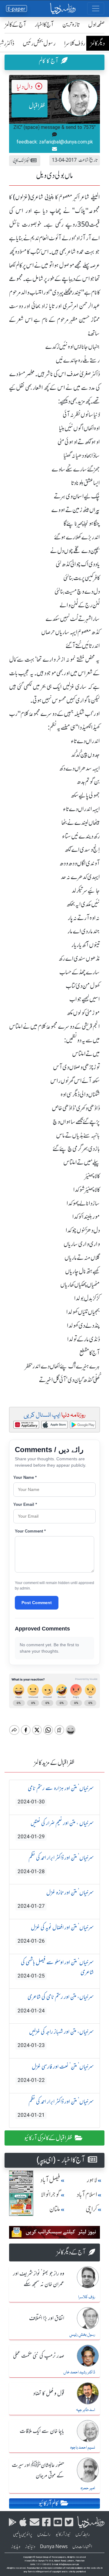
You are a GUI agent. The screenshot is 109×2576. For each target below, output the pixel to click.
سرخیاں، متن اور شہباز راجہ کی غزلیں (56, 2038)
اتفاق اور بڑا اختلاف (47, 2318)
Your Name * (25, 1477)
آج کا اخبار (44, 24)
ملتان (55, 2209)
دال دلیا (25, 87)
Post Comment (37, 1603)
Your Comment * (30, 1531)
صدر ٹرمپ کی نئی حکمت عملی (39, 2356)
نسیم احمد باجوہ (83, 2448)
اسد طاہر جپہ (86, 2410)
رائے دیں (44, 2534)
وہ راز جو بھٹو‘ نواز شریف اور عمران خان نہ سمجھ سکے (39, 2279)
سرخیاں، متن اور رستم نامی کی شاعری (56, 2003)
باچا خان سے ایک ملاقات (42, 2431)
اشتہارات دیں (82, 2547)
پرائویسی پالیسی (23, 2534)
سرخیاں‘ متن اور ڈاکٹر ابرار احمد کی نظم (56, 1864)
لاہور (92, 2180)
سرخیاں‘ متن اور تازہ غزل (56, 1899)
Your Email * (25, 1504)
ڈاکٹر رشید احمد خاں (79, 2372)
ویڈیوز (16, 2547)
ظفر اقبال (37, 106)
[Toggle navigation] (96, 8)
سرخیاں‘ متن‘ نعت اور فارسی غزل (56, 2073)
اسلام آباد (87, 2195)
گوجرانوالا (51, 2195)
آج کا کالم (49, 61)
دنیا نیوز (30, 2547)
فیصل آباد (50, 2180)
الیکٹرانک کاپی (22, 160)
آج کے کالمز (16, 24)
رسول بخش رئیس (39, 43)
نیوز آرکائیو (63, 2534)
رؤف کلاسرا (75, 43)
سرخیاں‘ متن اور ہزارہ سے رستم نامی (56, 1795)
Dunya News (54, 2547)
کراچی (91, 2209)
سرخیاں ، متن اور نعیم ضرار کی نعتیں (56, 1829)
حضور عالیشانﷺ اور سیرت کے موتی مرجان (38, 2471)
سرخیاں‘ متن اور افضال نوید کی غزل (56, 1934)
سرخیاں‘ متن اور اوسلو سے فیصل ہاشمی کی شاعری (56, 1969)
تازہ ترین (71, 24)
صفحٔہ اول (96, 24)
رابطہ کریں (83, 2534)
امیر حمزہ (88, 2488)
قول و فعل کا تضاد (49, 2394)
